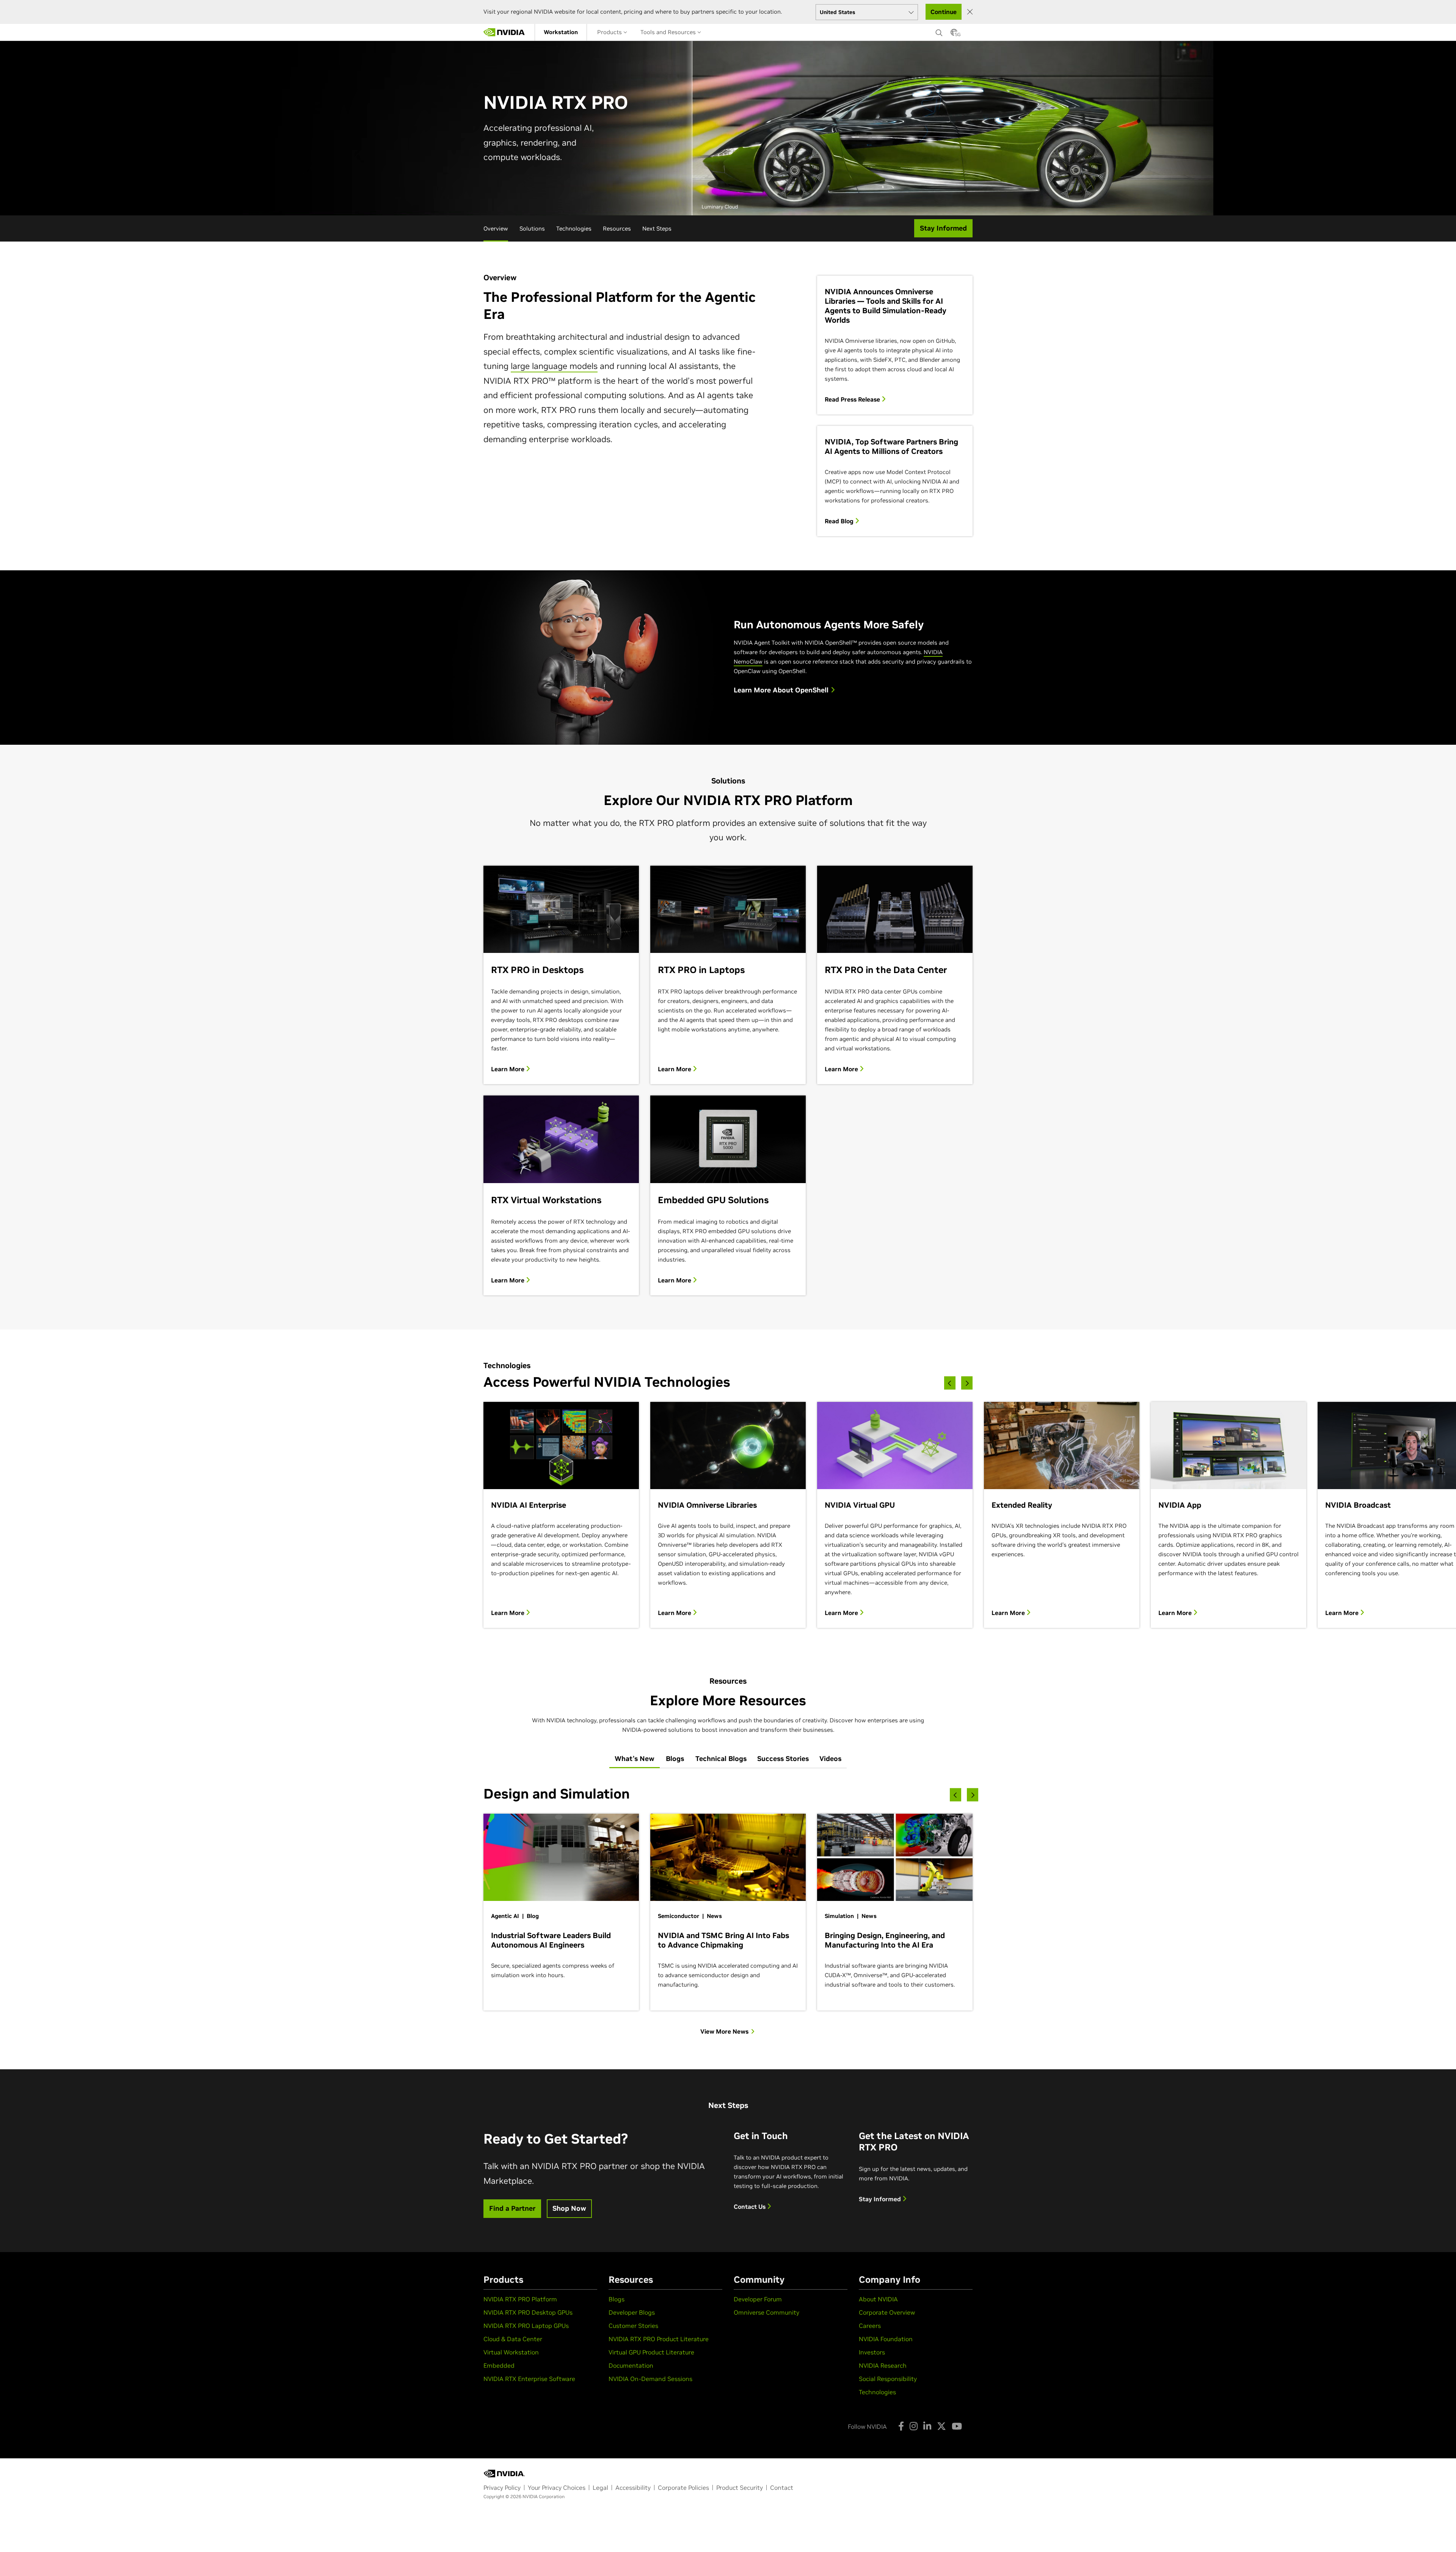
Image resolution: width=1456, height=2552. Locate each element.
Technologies (574, 228)
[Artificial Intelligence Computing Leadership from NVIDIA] (504, 32)
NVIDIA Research (883, 2365)
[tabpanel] (728, 1910)
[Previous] (950, 1383)
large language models (554, 366)
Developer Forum (758, 2299)
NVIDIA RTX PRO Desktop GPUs (528, 2312)
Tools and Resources (669, 32)
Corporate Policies (683, 2488)
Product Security (740, 2488)
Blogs (617, 2299)
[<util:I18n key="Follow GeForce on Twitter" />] (941, 2426)
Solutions (532, 228)
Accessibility (633, 2488)
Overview (496, 228)
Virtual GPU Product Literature (651, 2352)
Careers (870, 2326)
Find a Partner (512, 2208)
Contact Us (750, 2207)
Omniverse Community (766, 2312)
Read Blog (840, 521)
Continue (944, 12)
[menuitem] (561, 32)
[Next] (967, 1383)
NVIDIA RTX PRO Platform (520, 2299)
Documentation (631, 2365)
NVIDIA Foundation (886, 2339)
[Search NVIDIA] (939, 31)
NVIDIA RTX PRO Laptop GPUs (526, 2326)
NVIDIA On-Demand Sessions (650, 2379)
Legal (600, 2488)
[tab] (635, 1759)
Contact (782, 2488)
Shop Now (569, 2208)
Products (610, 32)
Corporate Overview (887, 2312)
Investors (872, 2352)
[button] (954, 35)
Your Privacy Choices (557, 2488)
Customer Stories (633, 2326)
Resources (617, 228)
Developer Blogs (632, 2312)
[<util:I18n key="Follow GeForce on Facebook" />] (901, 2426)
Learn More (508, 1069)
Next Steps (657, 228)
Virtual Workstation (511, 2352)
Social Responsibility (888, 2379)
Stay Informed (881, 2199)
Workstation (561, 32)
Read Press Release (853, 399)
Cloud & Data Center (513, 2339)
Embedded (499, 2365)
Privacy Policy (502, 2488)
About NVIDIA (878, 2299)
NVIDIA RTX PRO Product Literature (659, 2339)
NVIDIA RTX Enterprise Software (529, 2379)
